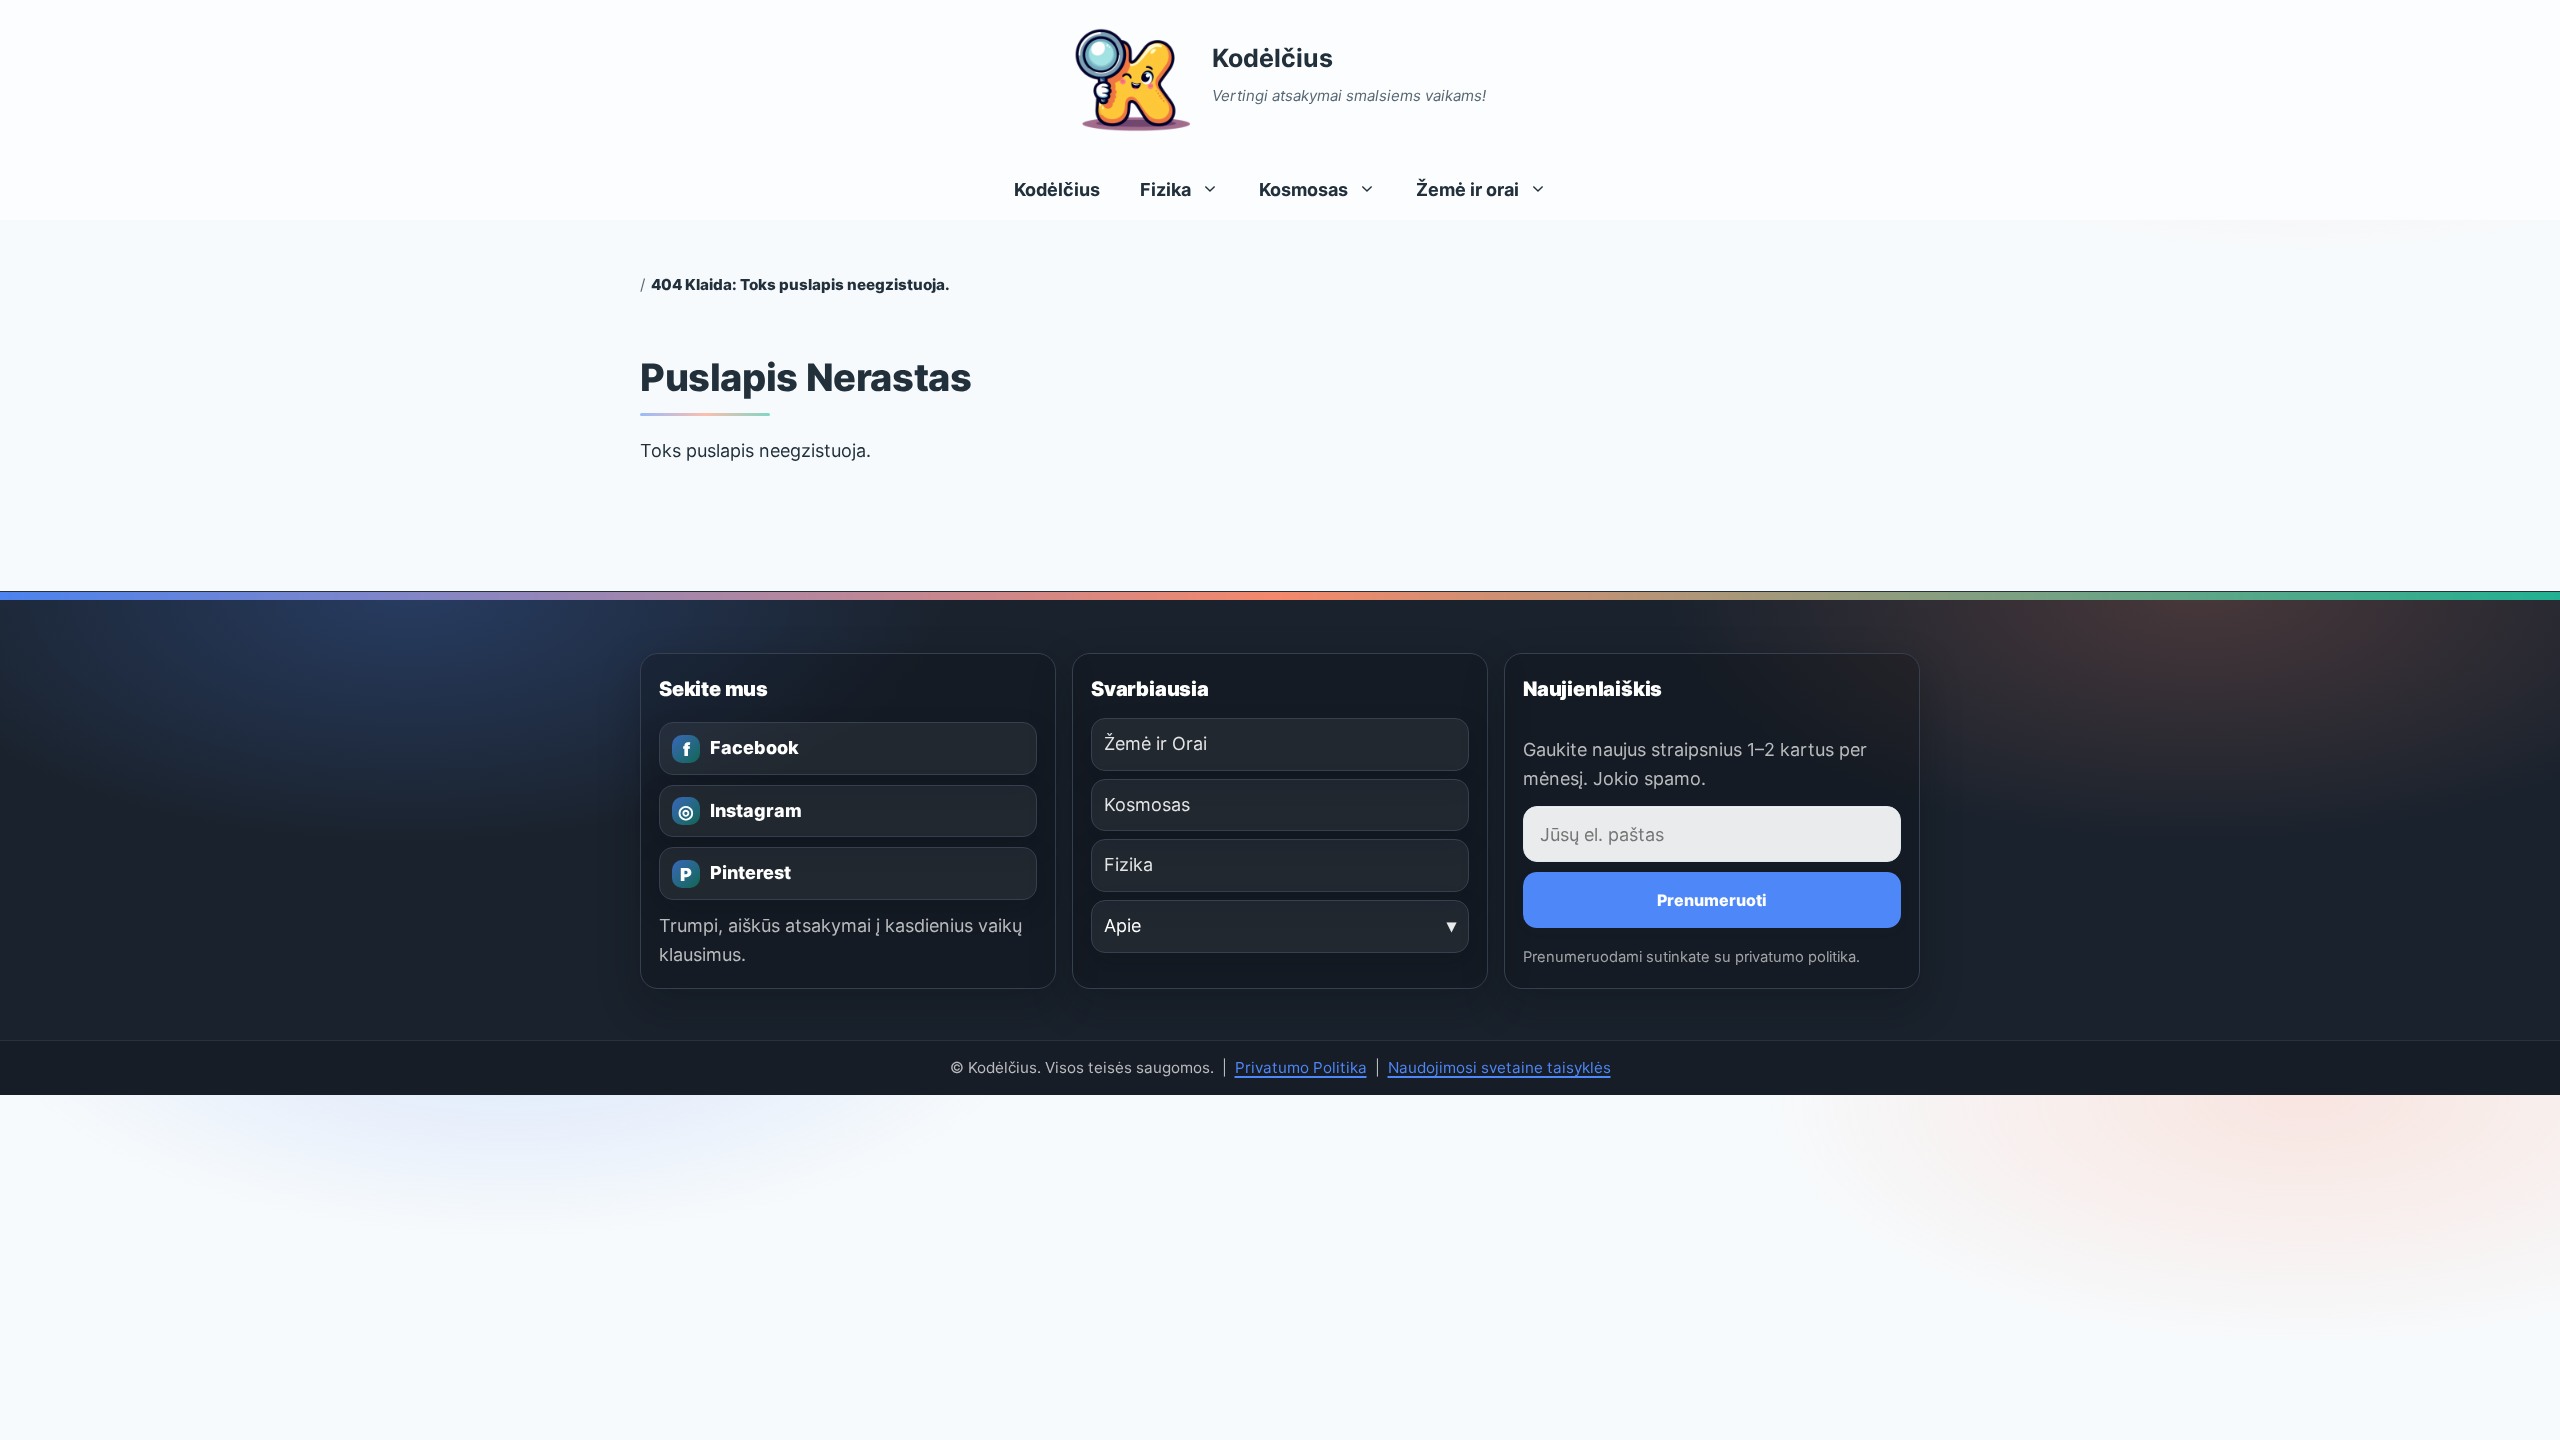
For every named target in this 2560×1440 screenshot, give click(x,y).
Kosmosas (1303, 189)
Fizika (1165, 189)
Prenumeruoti (1712, 900)
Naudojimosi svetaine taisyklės (1499, 1067)
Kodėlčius (1272, 58)
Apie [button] (1122, 925)
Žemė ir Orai (1155, 743)
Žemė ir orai (1467, 189)
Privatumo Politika (1301, 1067)
